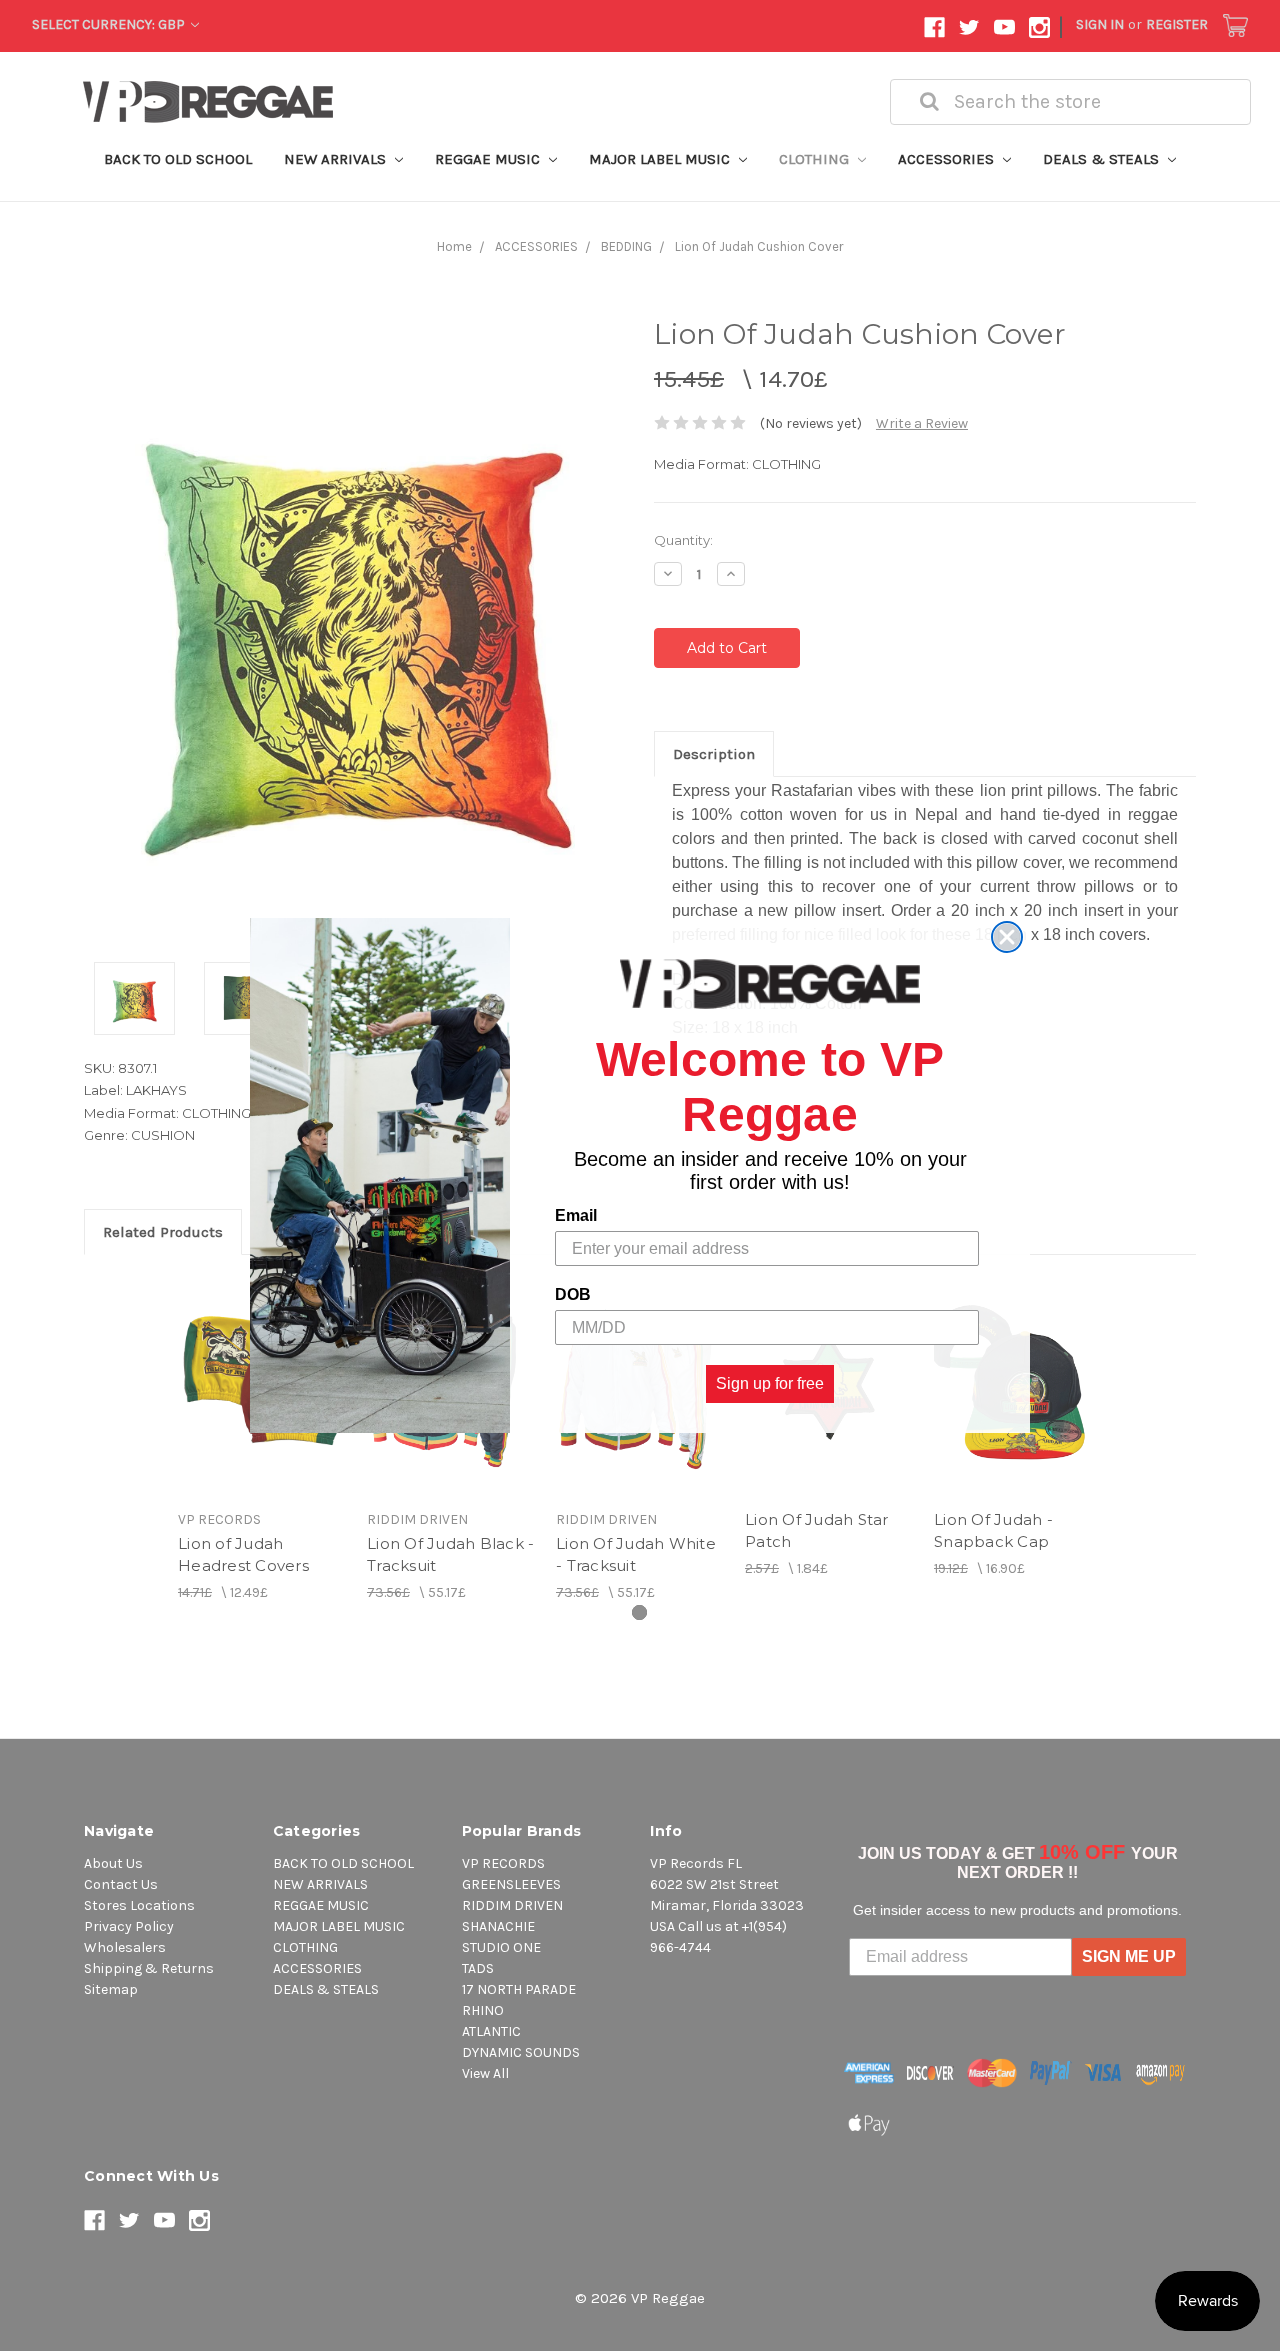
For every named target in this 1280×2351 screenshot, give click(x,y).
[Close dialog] (1007, 937)
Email (576, 1215)
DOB (573, 1294)
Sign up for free (770, 1383)
